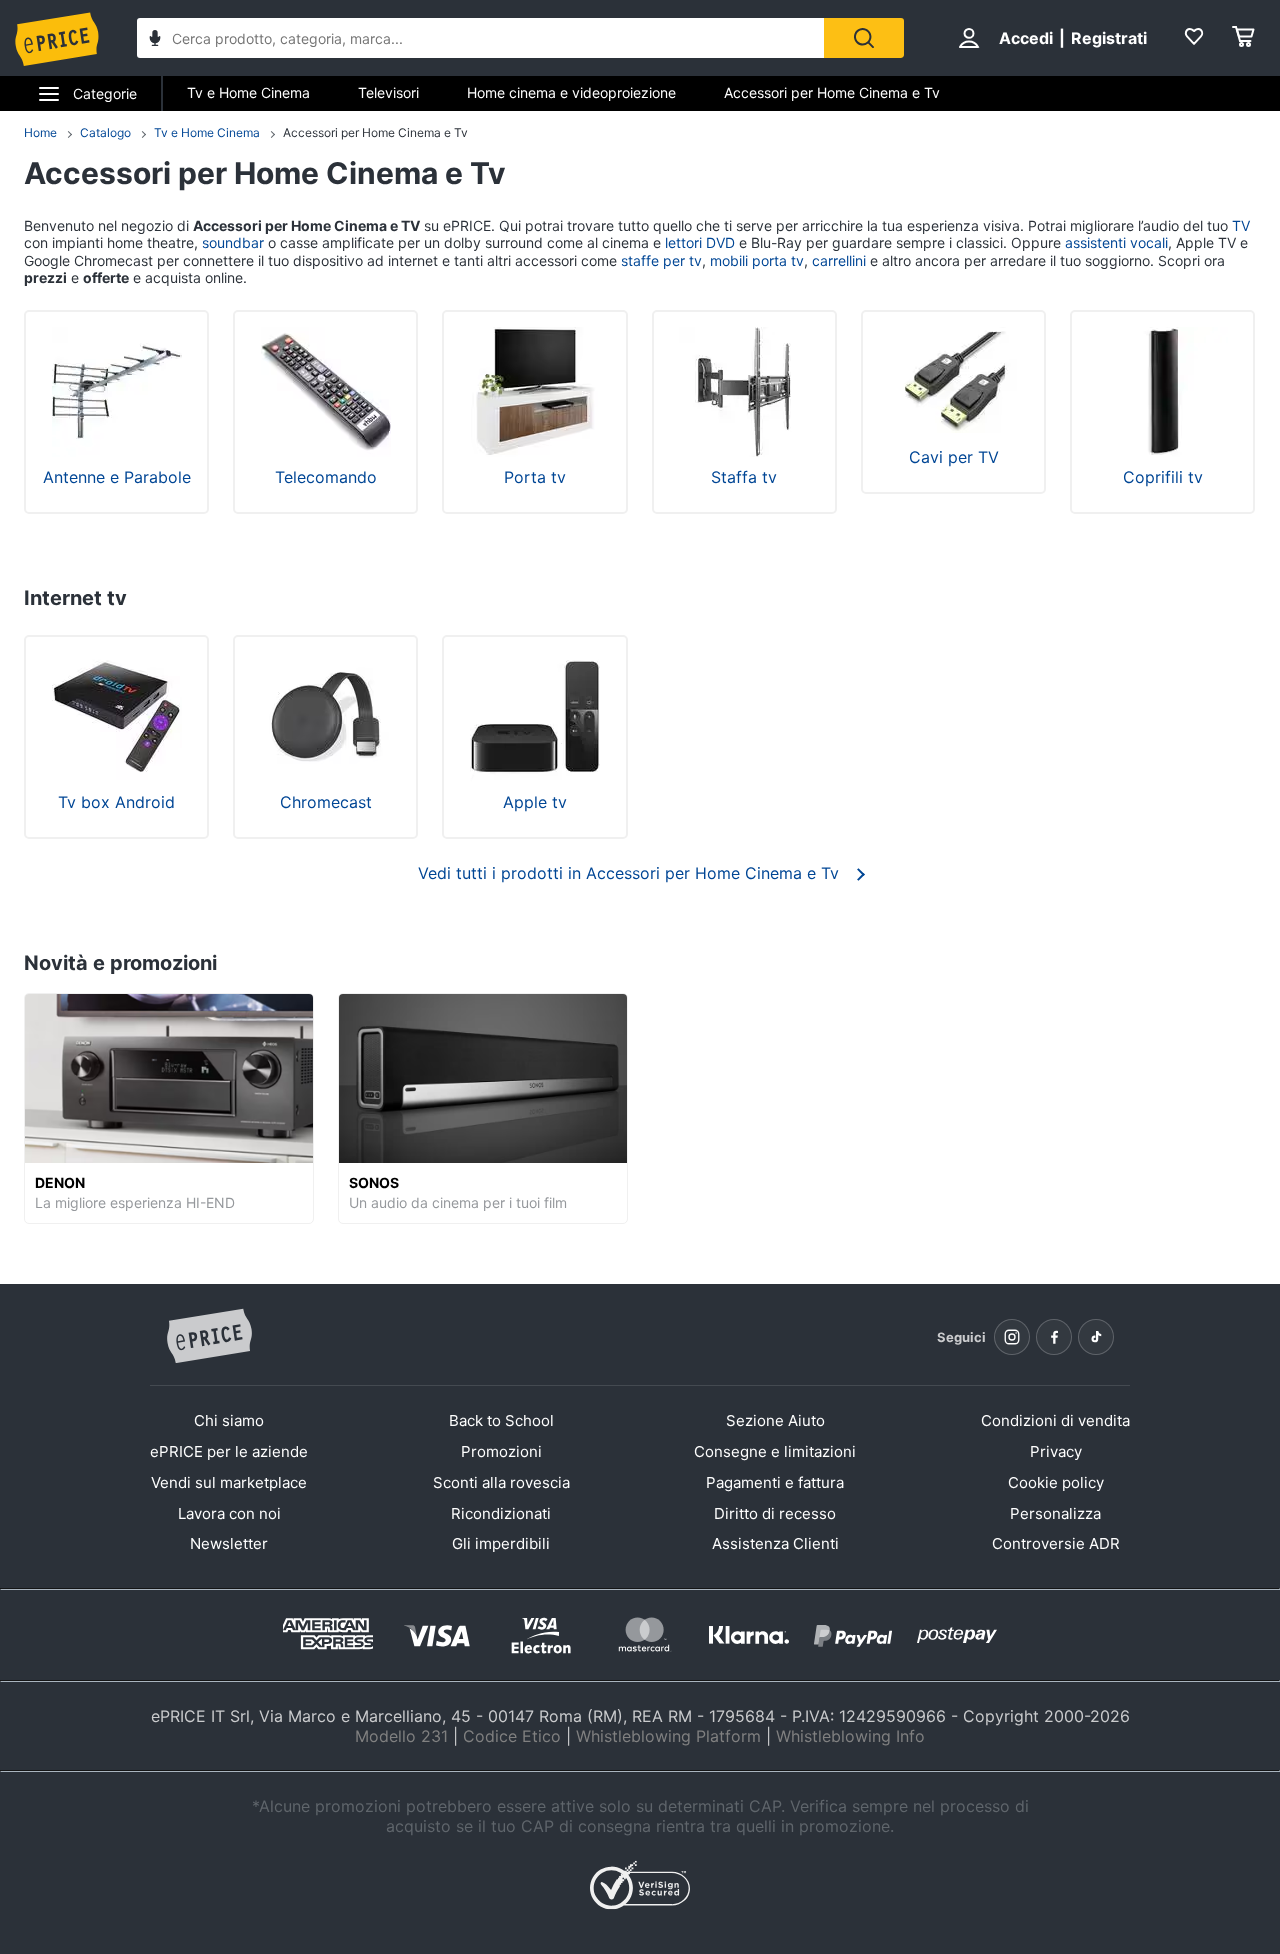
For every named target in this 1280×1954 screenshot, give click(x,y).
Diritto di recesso (775, 1513)
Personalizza (1055, 1513)
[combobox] (480, 38)
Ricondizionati (501, 1513)
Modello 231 (401, 1736)
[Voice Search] (155, 40)
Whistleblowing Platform (668, 1736)
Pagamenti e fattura (775, 1482)
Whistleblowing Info (850, 1736)
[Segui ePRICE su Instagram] (1012, 1337)
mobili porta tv (757, 260)
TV (1241, 225)
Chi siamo (229, 1420)
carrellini (839, 260)
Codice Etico (512, 1736)
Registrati (1109, 38)
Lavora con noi (229, 1513)
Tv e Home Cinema (248, 92)
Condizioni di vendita (1055, 1420)
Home (40, 132)
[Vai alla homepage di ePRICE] (209, 1337)
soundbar (233, 242)
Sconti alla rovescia (501, 1482)
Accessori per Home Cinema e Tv (832, 92)
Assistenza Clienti (775, 1543)
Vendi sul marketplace (229, 1482)
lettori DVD (700, 242)
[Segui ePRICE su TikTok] (1096, 1337)
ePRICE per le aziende (229, 1451)
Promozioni (501, 1451)
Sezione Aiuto (775, 1420)
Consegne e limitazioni (775, 1451)
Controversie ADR (1056, 1543)
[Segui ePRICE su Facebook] (1054, 1337)
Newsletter (229, 1543)
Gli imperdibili (501, 1543)
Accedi (1026, 38)
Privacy (1056, 1451)
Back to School (501, 1420)
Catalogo (105, 132)
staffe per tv (661, 260)
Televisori (388, 92)
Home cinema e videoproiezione (571, 92)
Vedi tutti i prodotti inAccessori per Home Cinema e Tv (628, 873)
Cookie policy (1056, 1482)
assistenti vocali (1116, 242)
